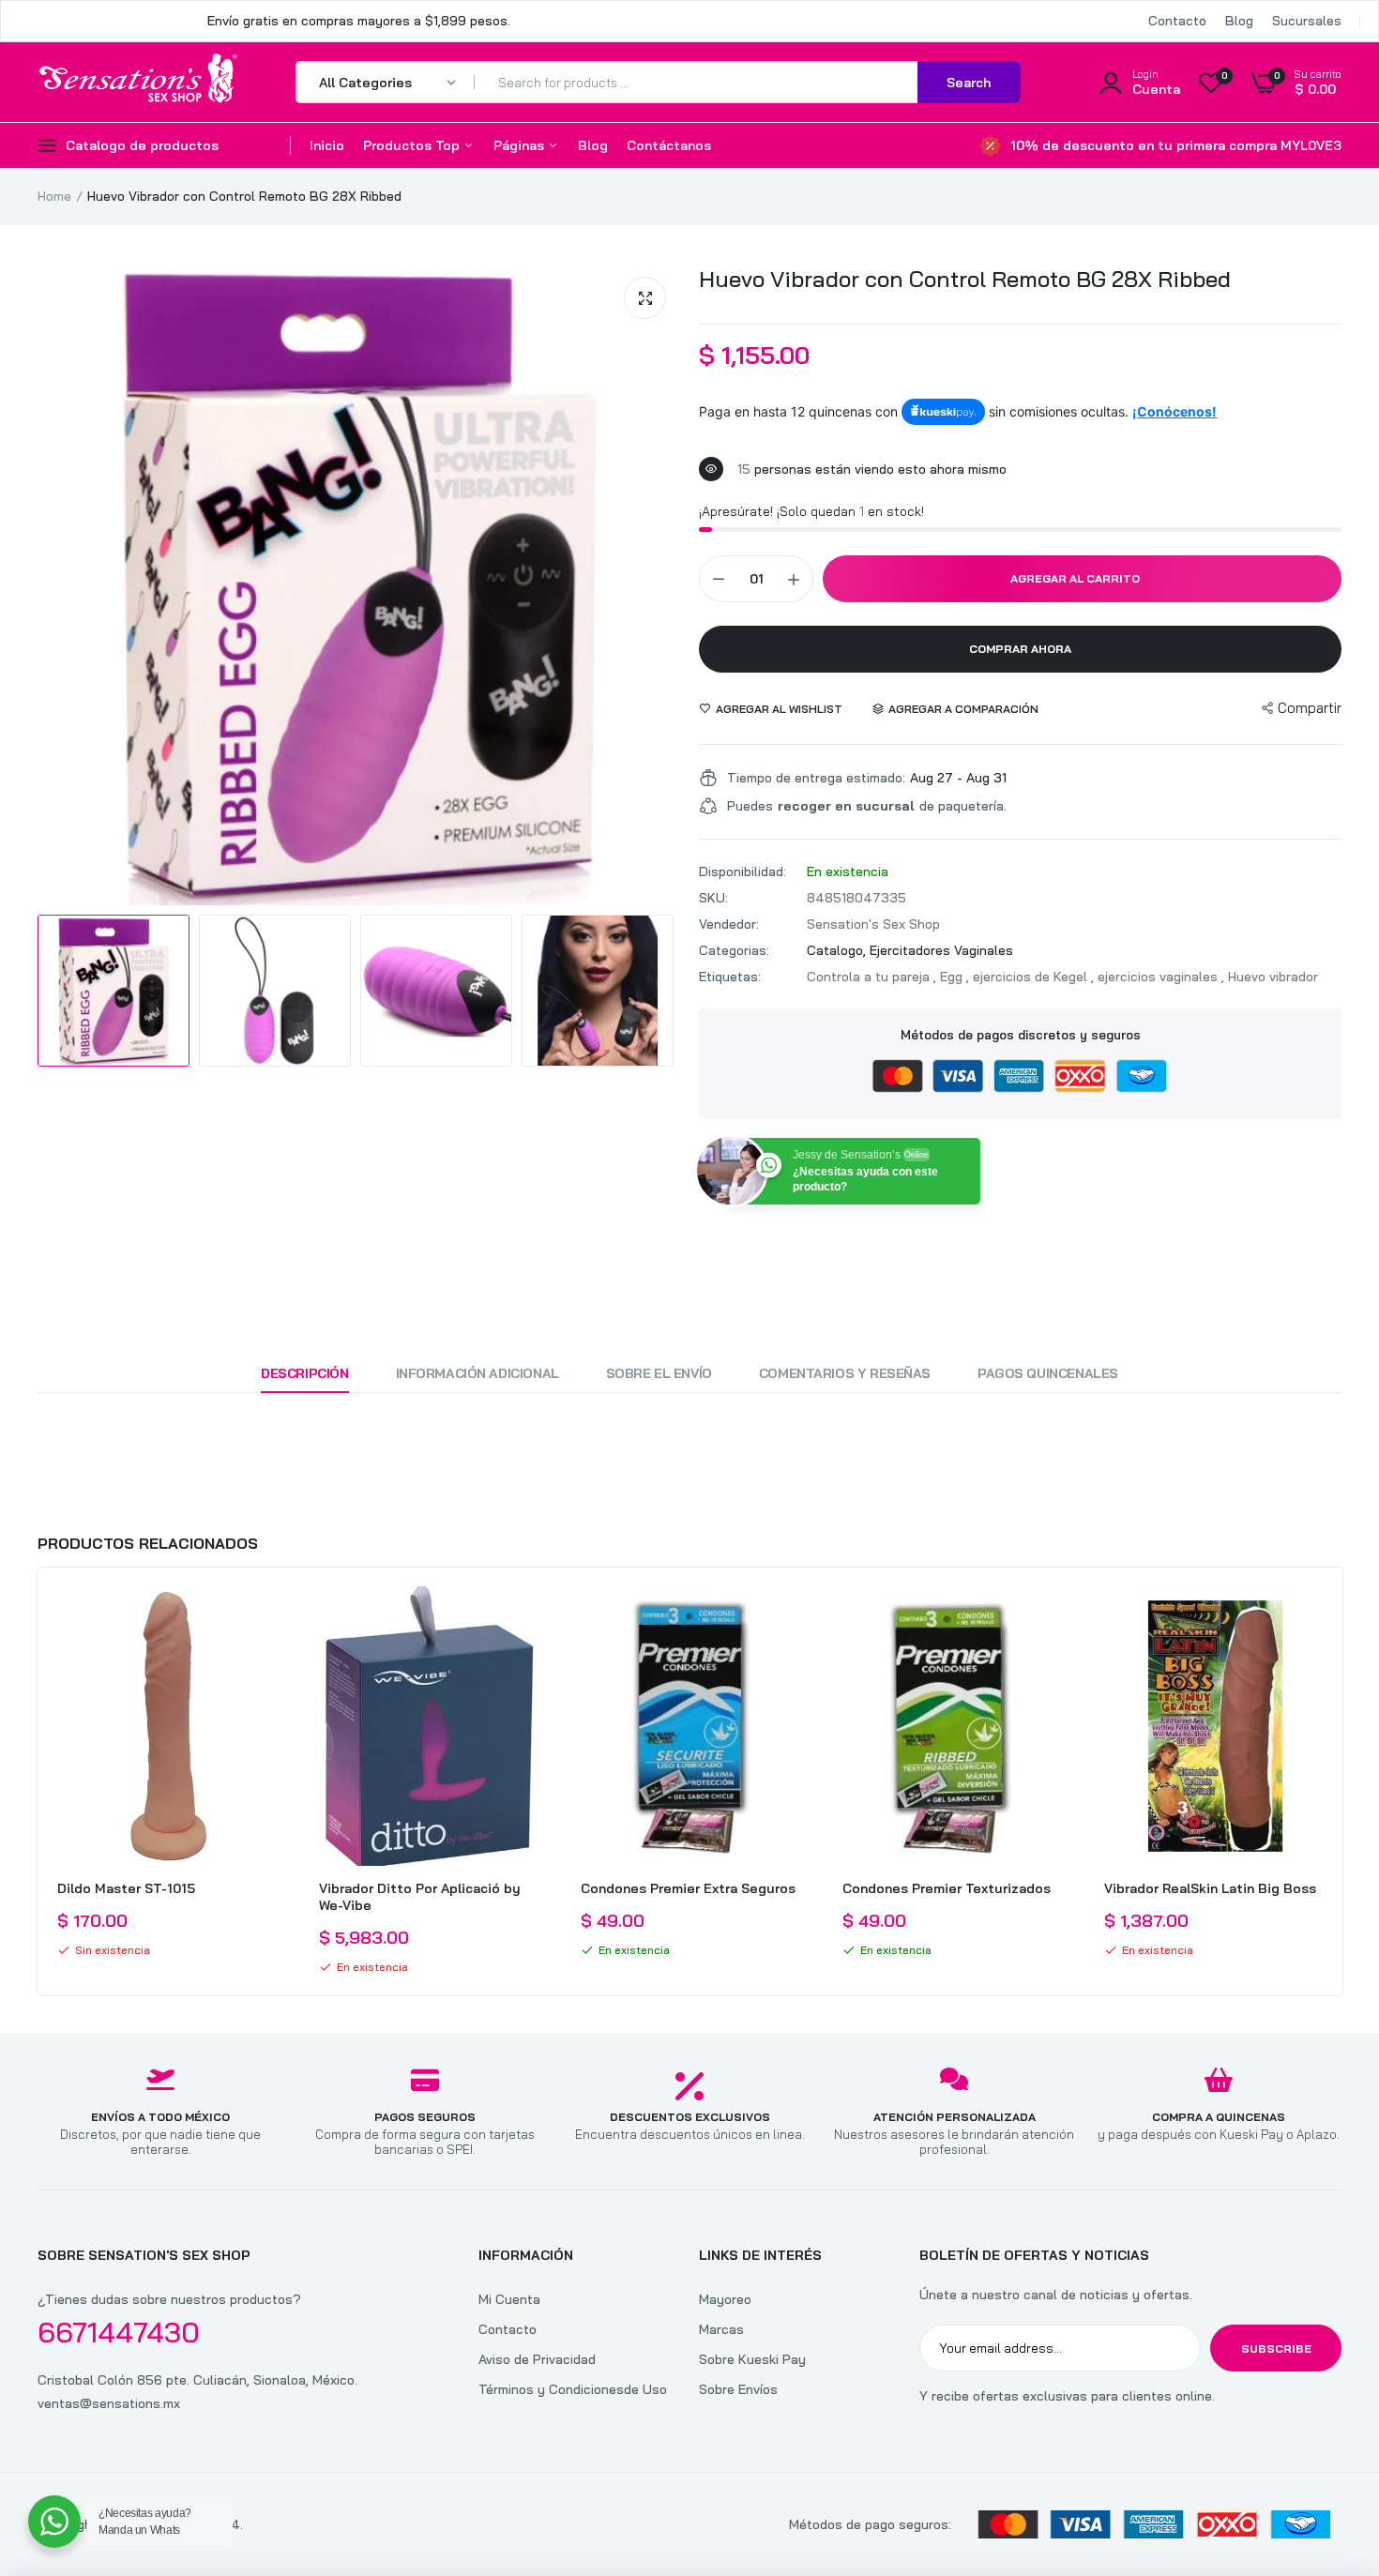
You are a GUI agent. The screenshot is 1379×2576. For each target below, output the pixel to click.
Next (1341, 1781)
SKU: (713, 898)
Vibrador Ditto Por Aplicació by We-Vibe (420, 1897)
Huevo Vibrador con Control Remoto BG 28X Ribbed (965, 279)
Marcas (721, 2329)
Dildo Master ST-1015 (126, 1888)
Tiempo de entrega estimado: (816, 778)
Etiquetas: (730, 977)
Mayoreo (725, 2299)
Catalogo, (838, 950)
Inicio (327, 145)
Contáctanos (669, 145)
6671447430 (119, 2332)
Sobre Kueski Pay (752, 2359)
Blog (1239, 21)
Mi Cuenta (509, 2299)
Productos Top (413, 145)
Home (54, 196)
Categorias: (734, 950)
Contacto (1177, 21)
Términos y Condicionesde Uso (573, 2389)
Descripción (304, 1373)
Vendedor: (729, 924)
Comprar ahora (1020, 649)
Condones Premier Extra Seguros (688, 1888)
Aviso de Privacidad (537, 2359)
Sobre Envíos (738, 2389)
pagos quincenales (1048, 1373)
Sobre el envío (659, 1373)
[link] (264, 1617)
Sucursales (1307, 21)
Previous (38, 1781)
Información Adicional (477, 1373)
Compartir (1310, 708)
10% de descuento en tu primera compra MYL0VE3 (1176, 145)
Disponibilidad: (743, 871)
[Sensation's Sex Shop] (138, 82)
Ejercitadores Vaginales (941, 950)
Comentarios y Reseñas (845, 1373)
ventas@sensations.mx (109, 2403)
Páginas (521, 145)
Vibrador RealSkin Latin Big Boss (1210, 1888)
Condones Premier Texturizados (947, 1888)
